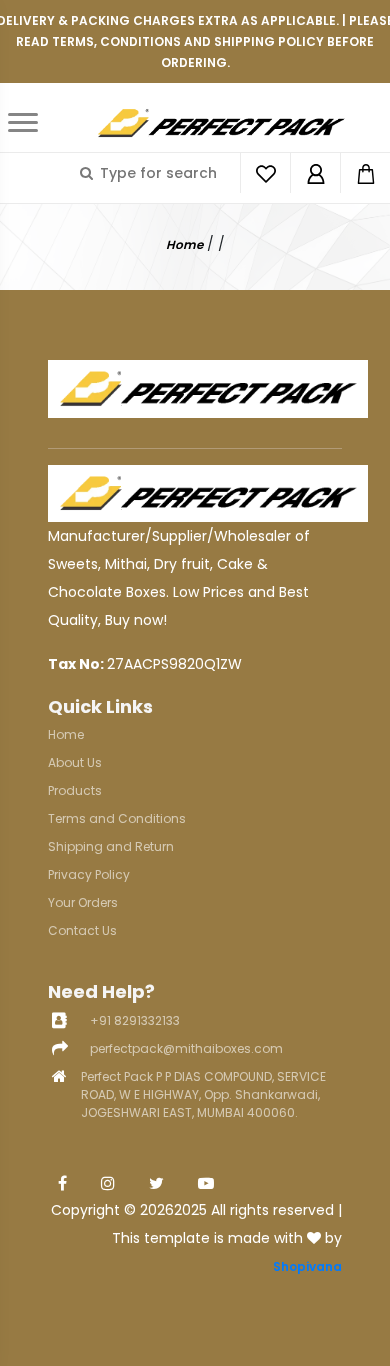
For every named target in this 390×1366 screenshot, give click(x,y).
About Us (75, 762)
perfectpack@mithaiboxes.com (186, 1048)
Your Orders (83, 902)
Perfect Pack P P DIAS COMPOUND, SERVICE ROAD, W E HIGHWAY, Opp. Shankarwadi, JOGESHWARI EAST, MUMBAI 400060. (203, 1094)
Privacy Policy (89, 874)
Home (184, 244)
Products (75, 790)
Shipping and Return (111, 846)
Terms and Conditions (117, 818)
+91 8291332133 (135, 1020)
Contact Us (82, 930)
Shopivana (307, 1266)
